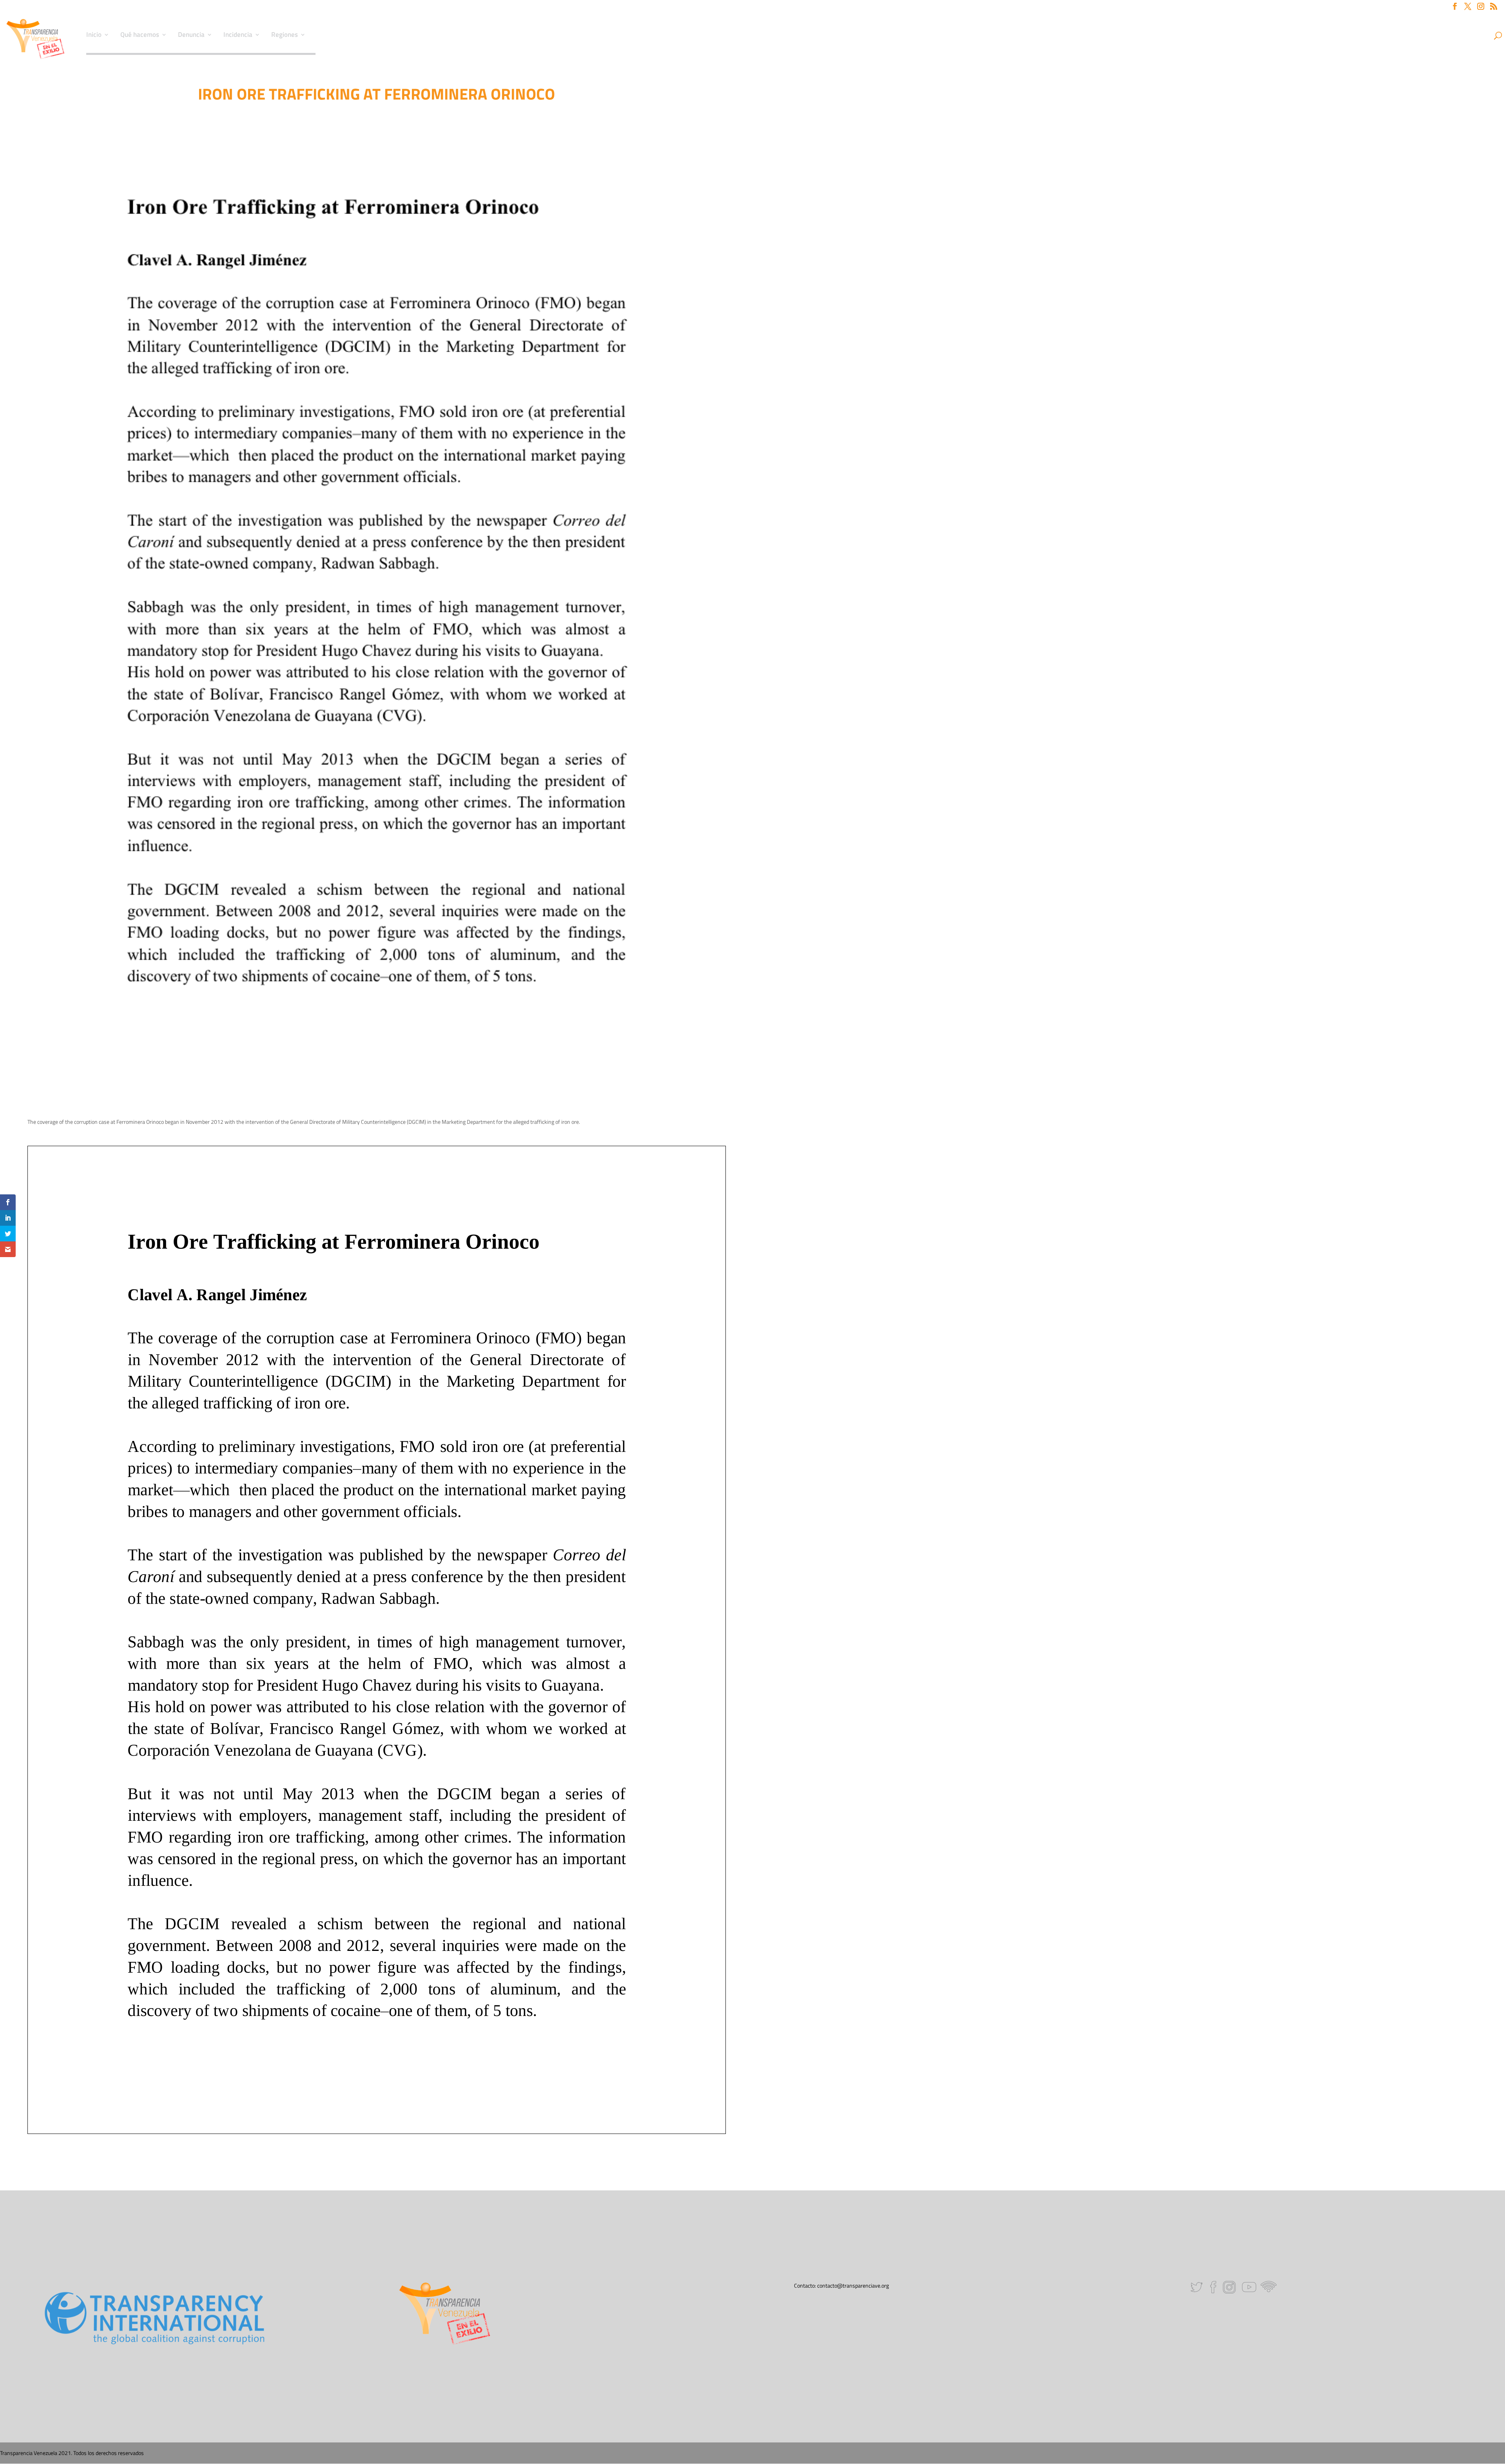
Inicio (94, 36)
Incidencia (238, 36)
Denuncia (191, 36)
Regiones (285, 36)
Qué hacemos (140, 36)
